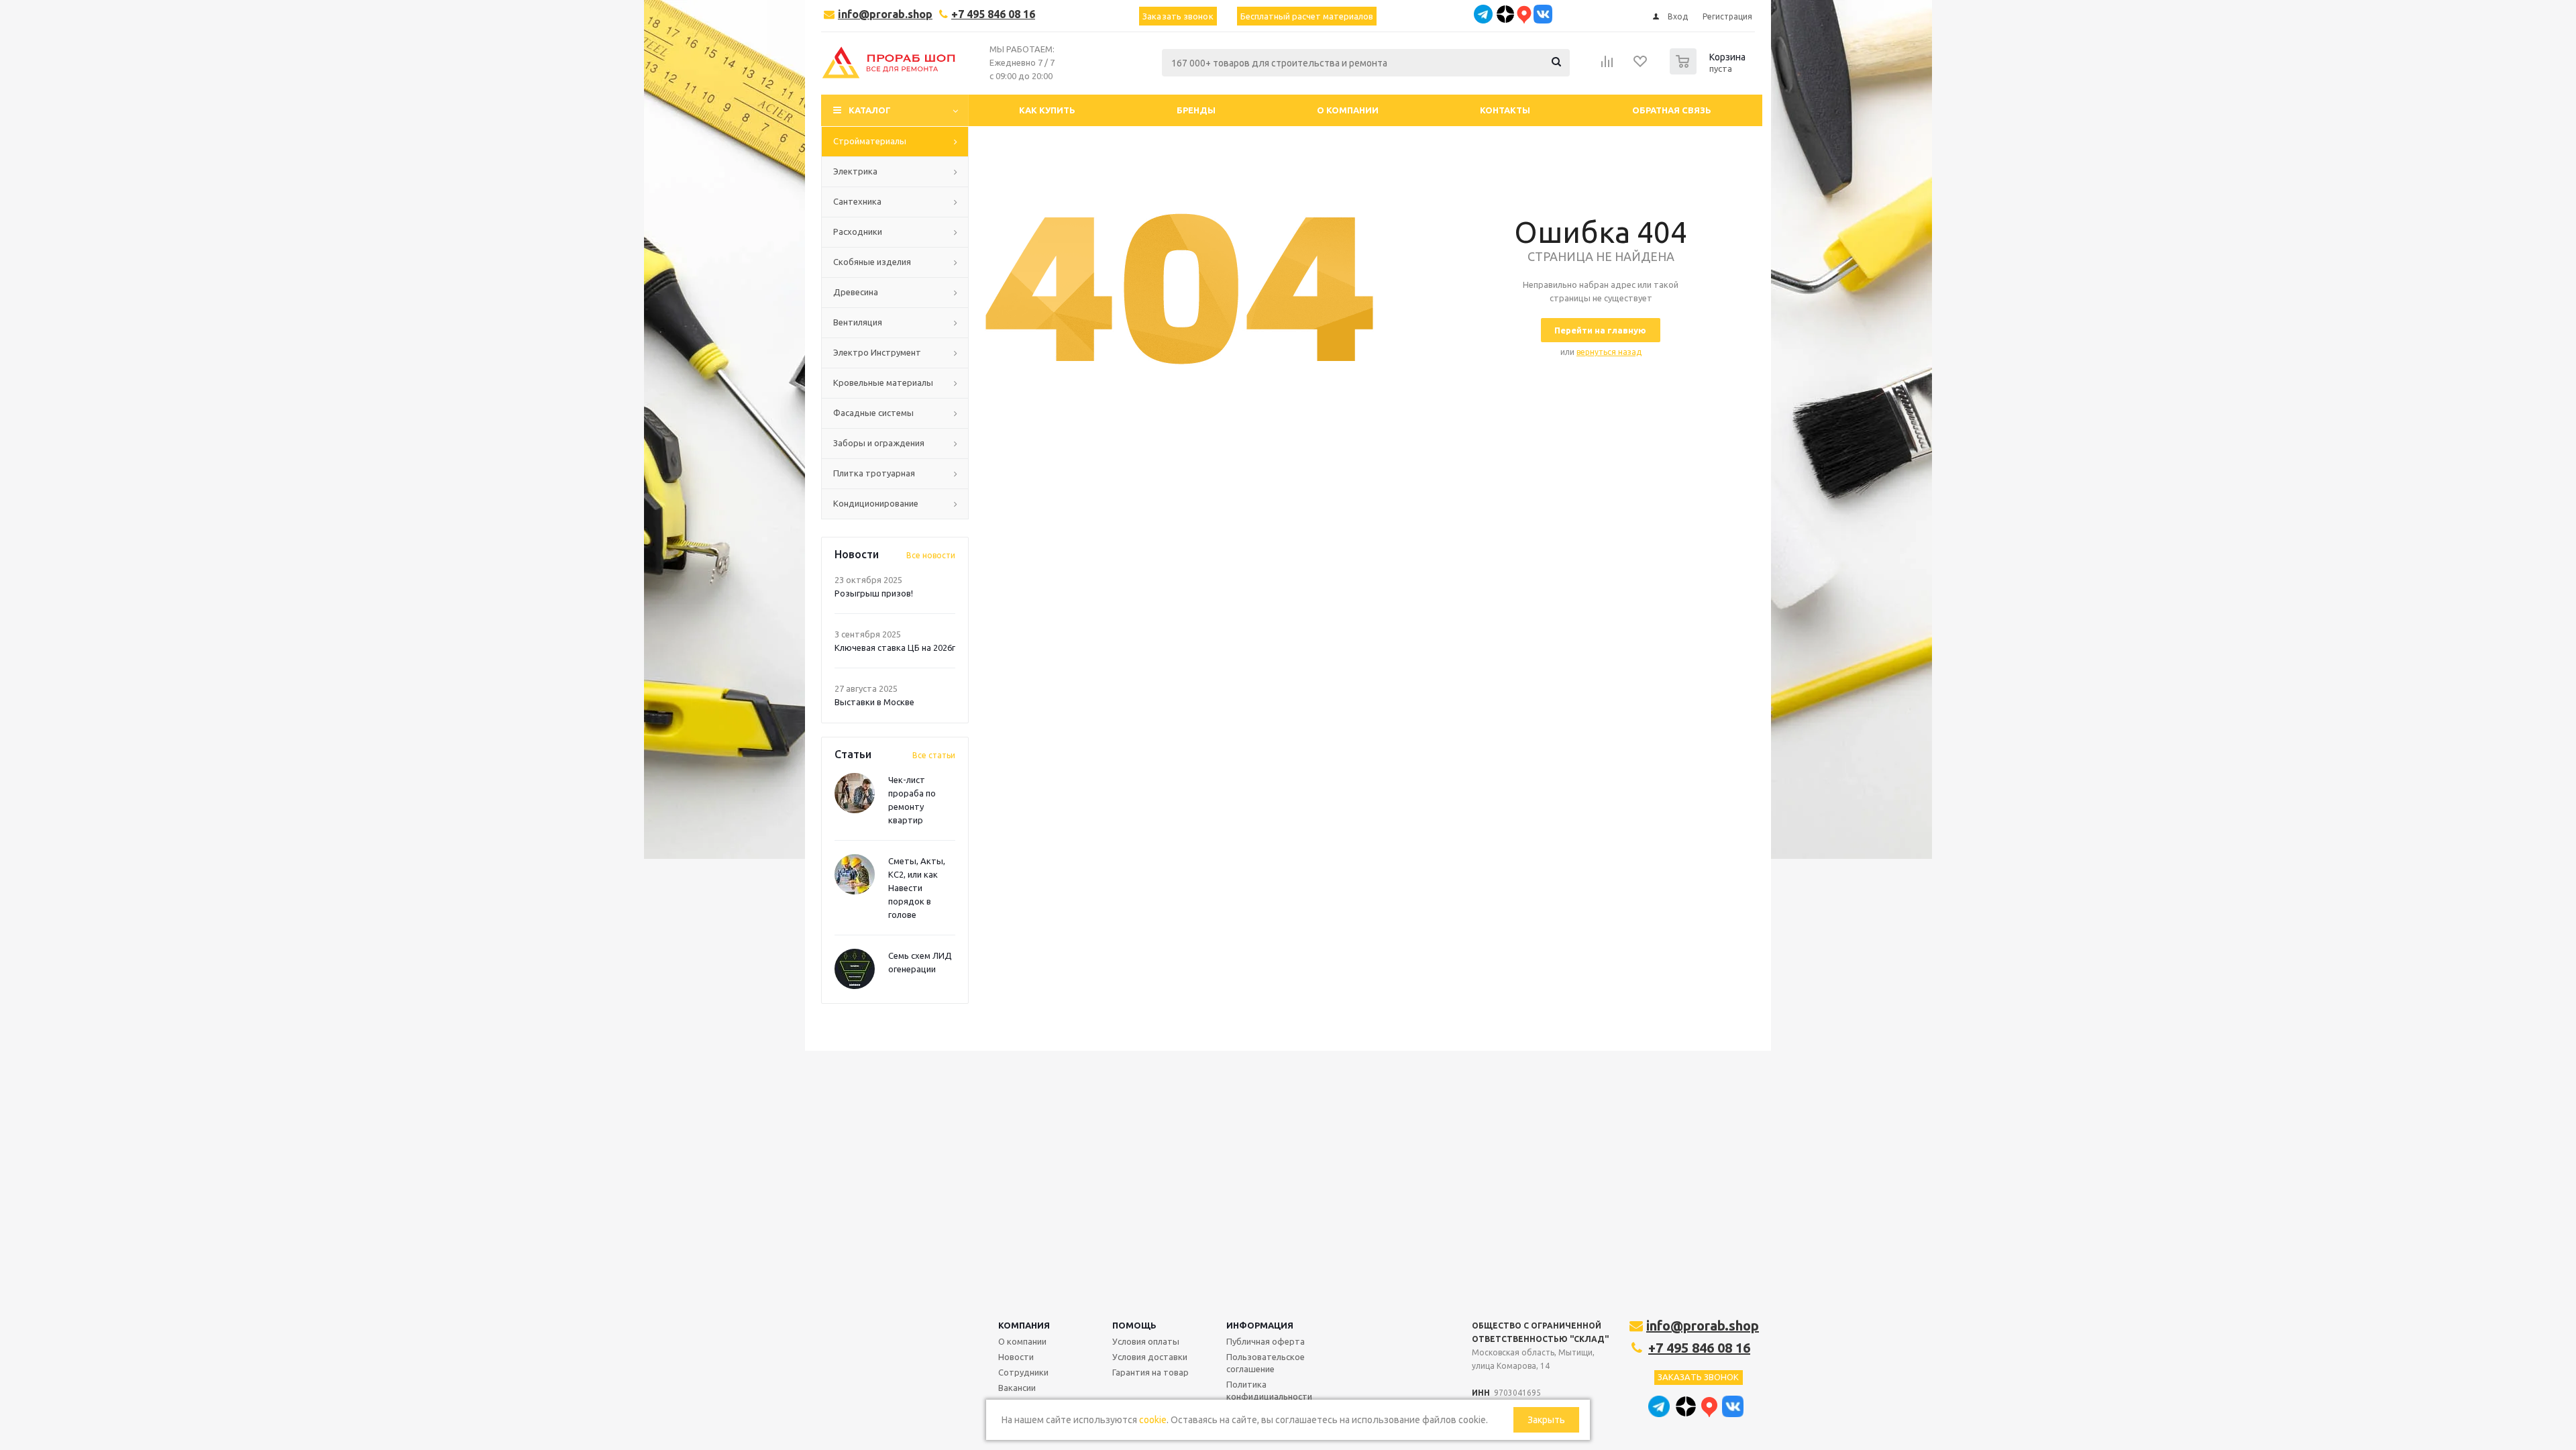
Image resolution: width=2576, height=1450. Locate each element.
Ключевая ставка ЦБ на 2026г (895, 648)
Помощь (1134, 1325)
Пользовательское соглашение (1266, 1363)
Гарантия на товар (1150, 1372)
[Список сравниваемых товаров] (1607, 66)
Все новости (931, 555)
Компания (1024, 1325)
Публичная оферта (1266, 1341)
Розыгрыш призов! (874, 593)
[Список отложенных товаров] (1641, 66)
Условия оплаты (1146, 1341)
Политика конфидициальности (1269, 1390)
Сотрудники (1023, 1372)
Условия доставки (1150, 1357)
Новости (1016, 1357)
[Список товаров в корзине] (1709, 70)
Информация (1260, 1325)
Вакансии (1017, 1388)
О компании (1022, 1341)
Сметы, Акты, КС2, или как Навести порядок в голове (917, 888)
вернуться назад (1609, 352)
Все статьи (934, 755)
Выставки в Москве (874, 702)
